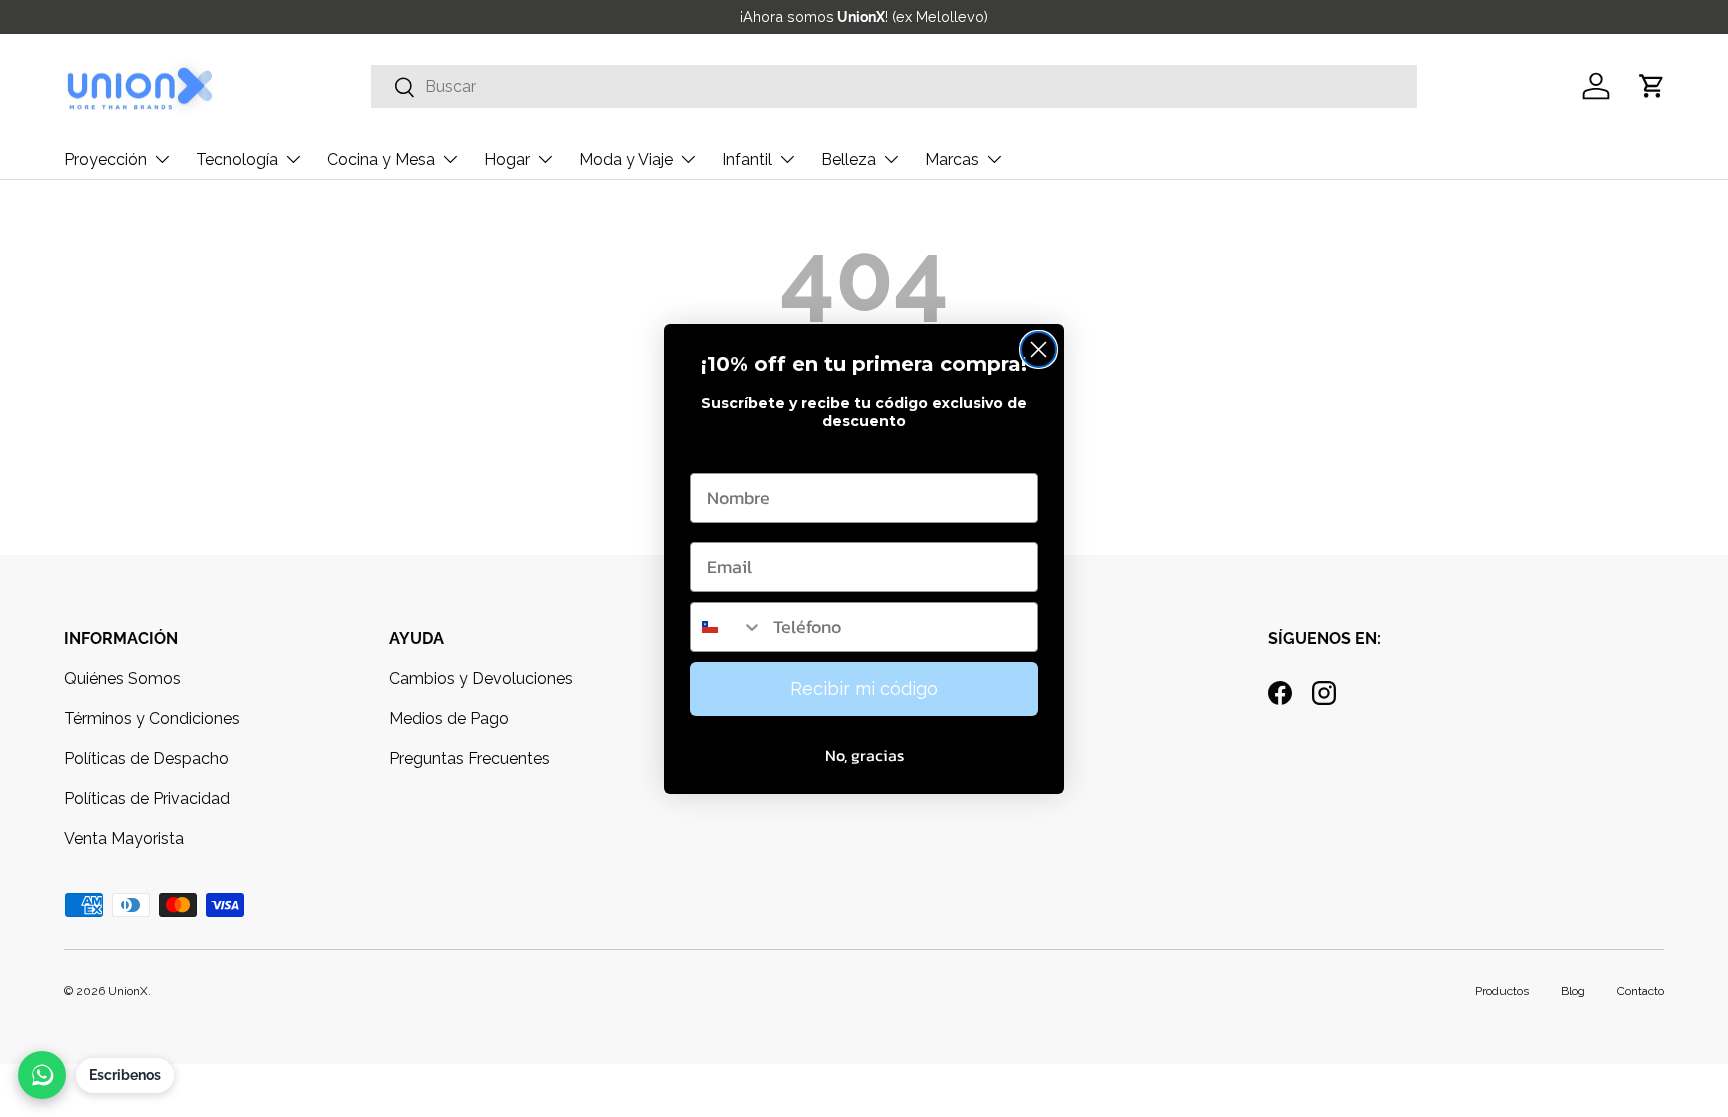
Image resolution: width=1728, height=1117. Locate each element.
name (713, 453)
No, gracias (864, 755)
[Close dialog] (1038, 349)
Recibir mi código (864, 688)
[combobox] (727, 627)
